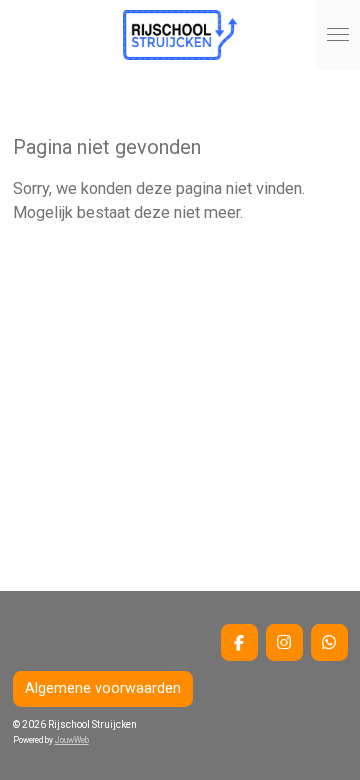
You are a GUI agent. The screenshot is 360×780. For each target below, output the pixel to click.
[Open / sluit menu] (338, 35)
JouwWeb (72, 740)
